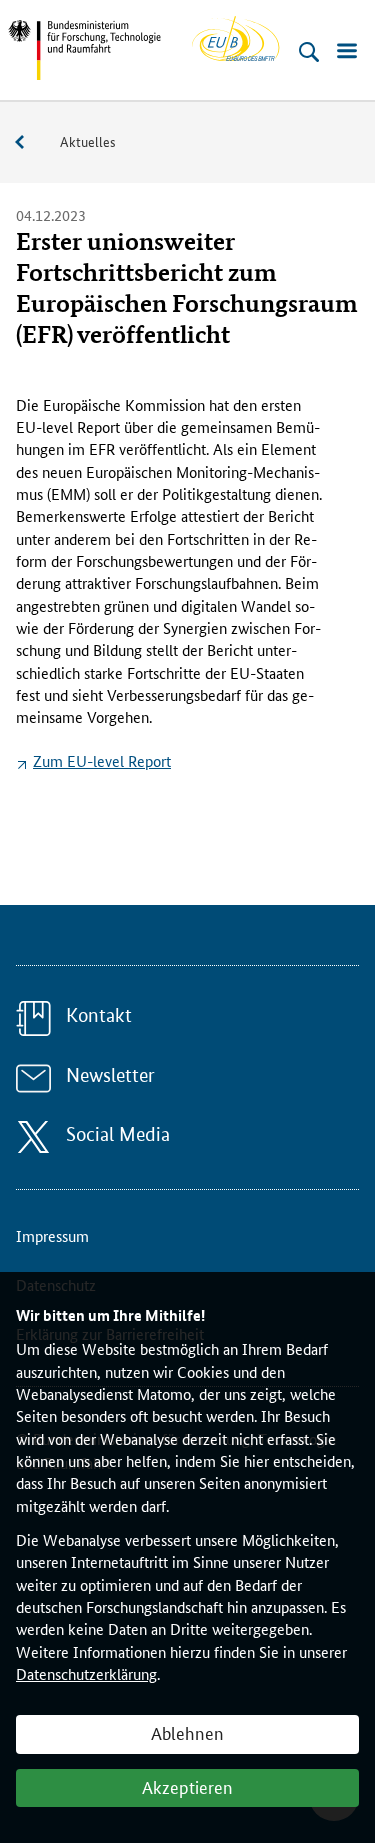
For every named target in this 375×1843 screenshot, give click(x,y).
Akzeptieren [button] (187, 1786)
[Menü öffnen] (347, 52)
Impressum (52, 1235)
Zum (102, 760)
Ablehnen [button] (187, 1732)
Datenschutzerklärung (86, 1673)
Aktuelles (88, 141)
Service (30, 142)
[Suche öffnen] (309, 52)
